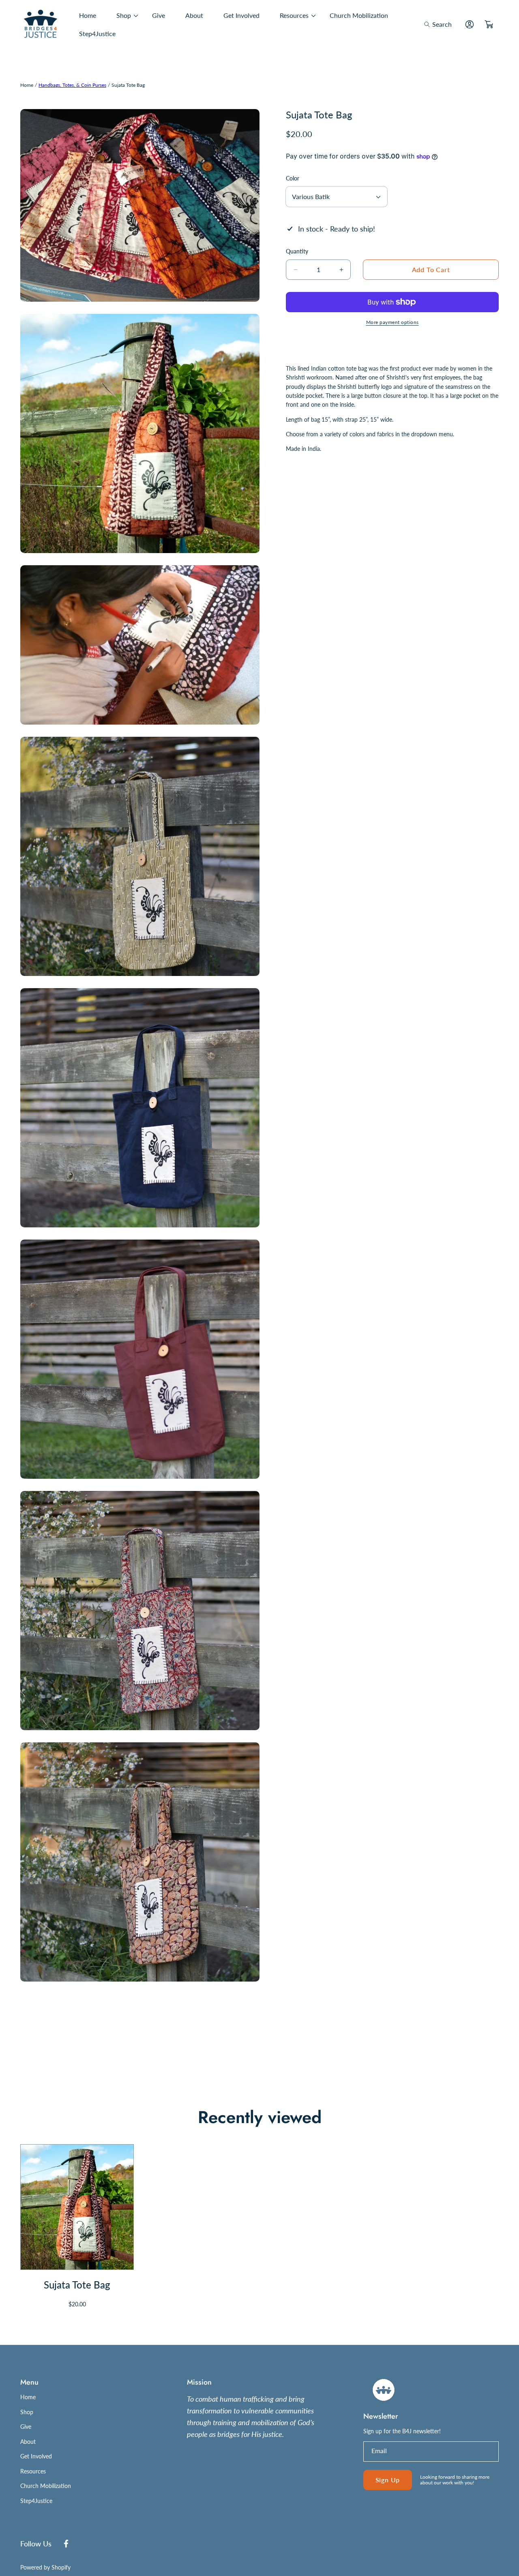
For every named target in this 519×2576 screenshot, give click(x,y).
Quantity (297, 251)
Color (293, 178)
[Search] (429, 24)
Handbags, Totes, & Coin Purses (72, 85)
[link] (124, 15)
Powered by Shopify (45, 2567)
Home (27, 85)
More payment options (392, 322)
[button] (438, 24)
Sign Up (388, 2480)
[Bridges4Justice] (41, 25)
